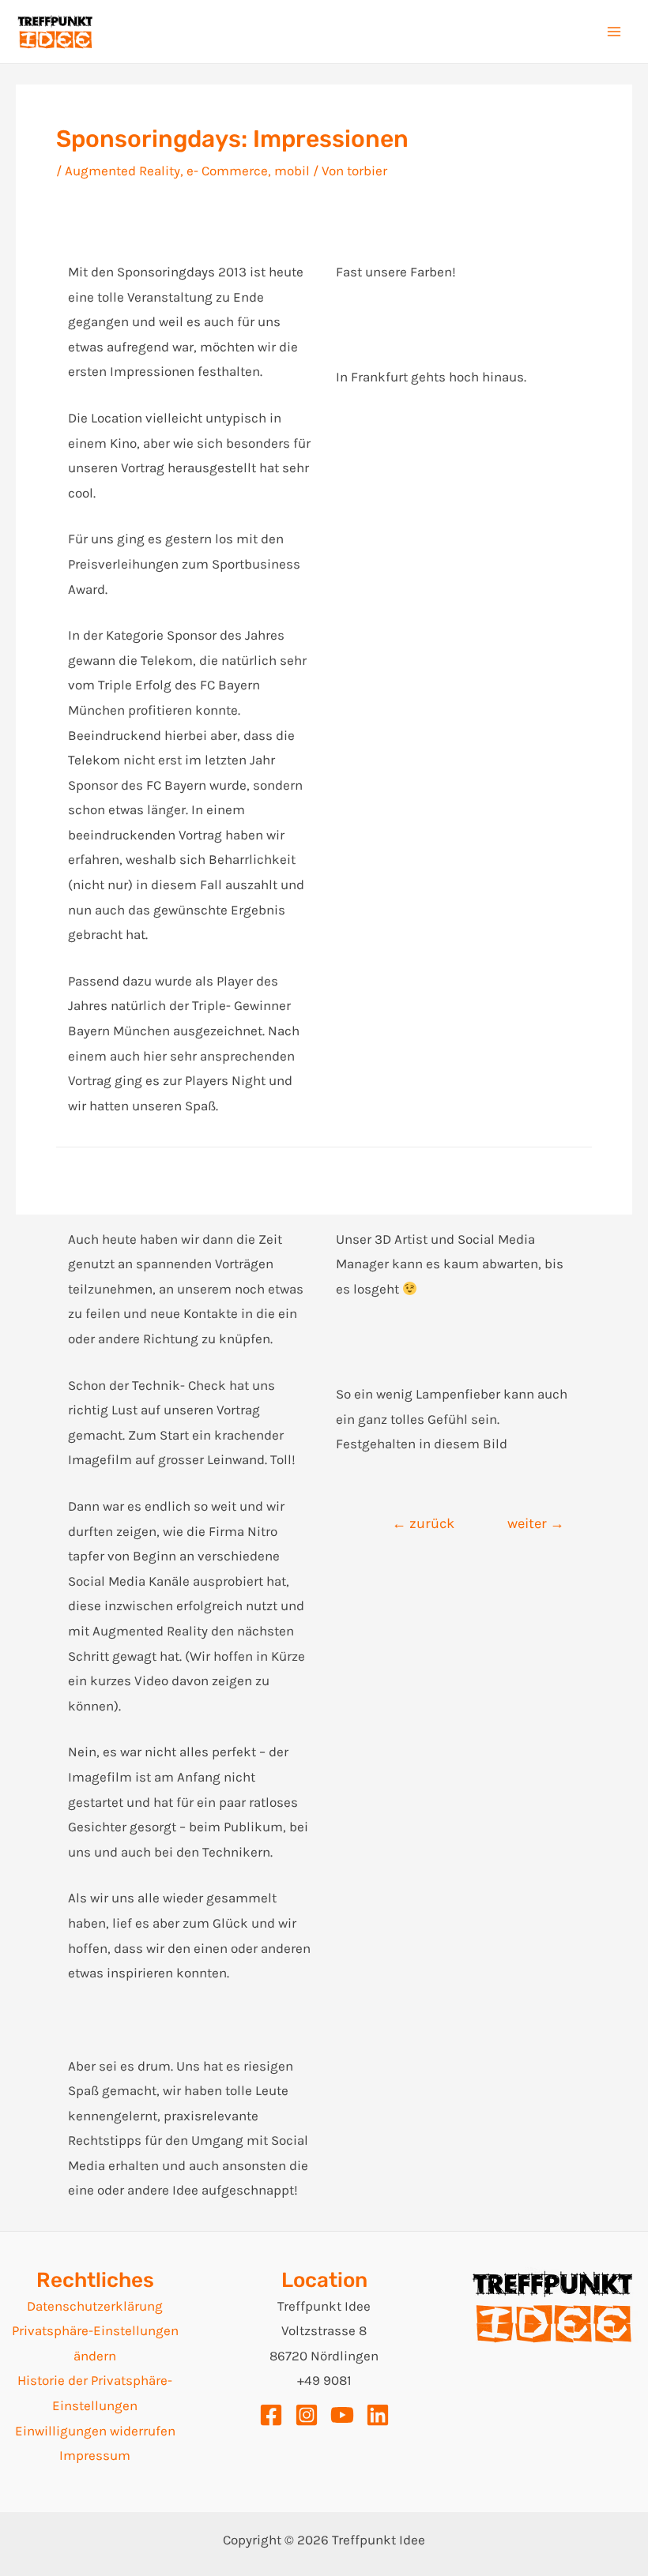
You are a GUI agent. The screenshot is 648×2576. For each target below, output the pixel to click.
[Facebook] (271, 2415)
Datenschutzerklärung (95, 2306)
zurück (423, 1523)
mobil (292, 171)
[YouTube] (342, 2415)
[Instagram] (307, 2415)
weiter (536, 1523)
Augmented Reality (122, 171)
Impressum (95, 2455)
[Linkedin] (378, 2415)
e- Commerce (227, 171)
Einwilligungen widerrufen (95, 2431)
